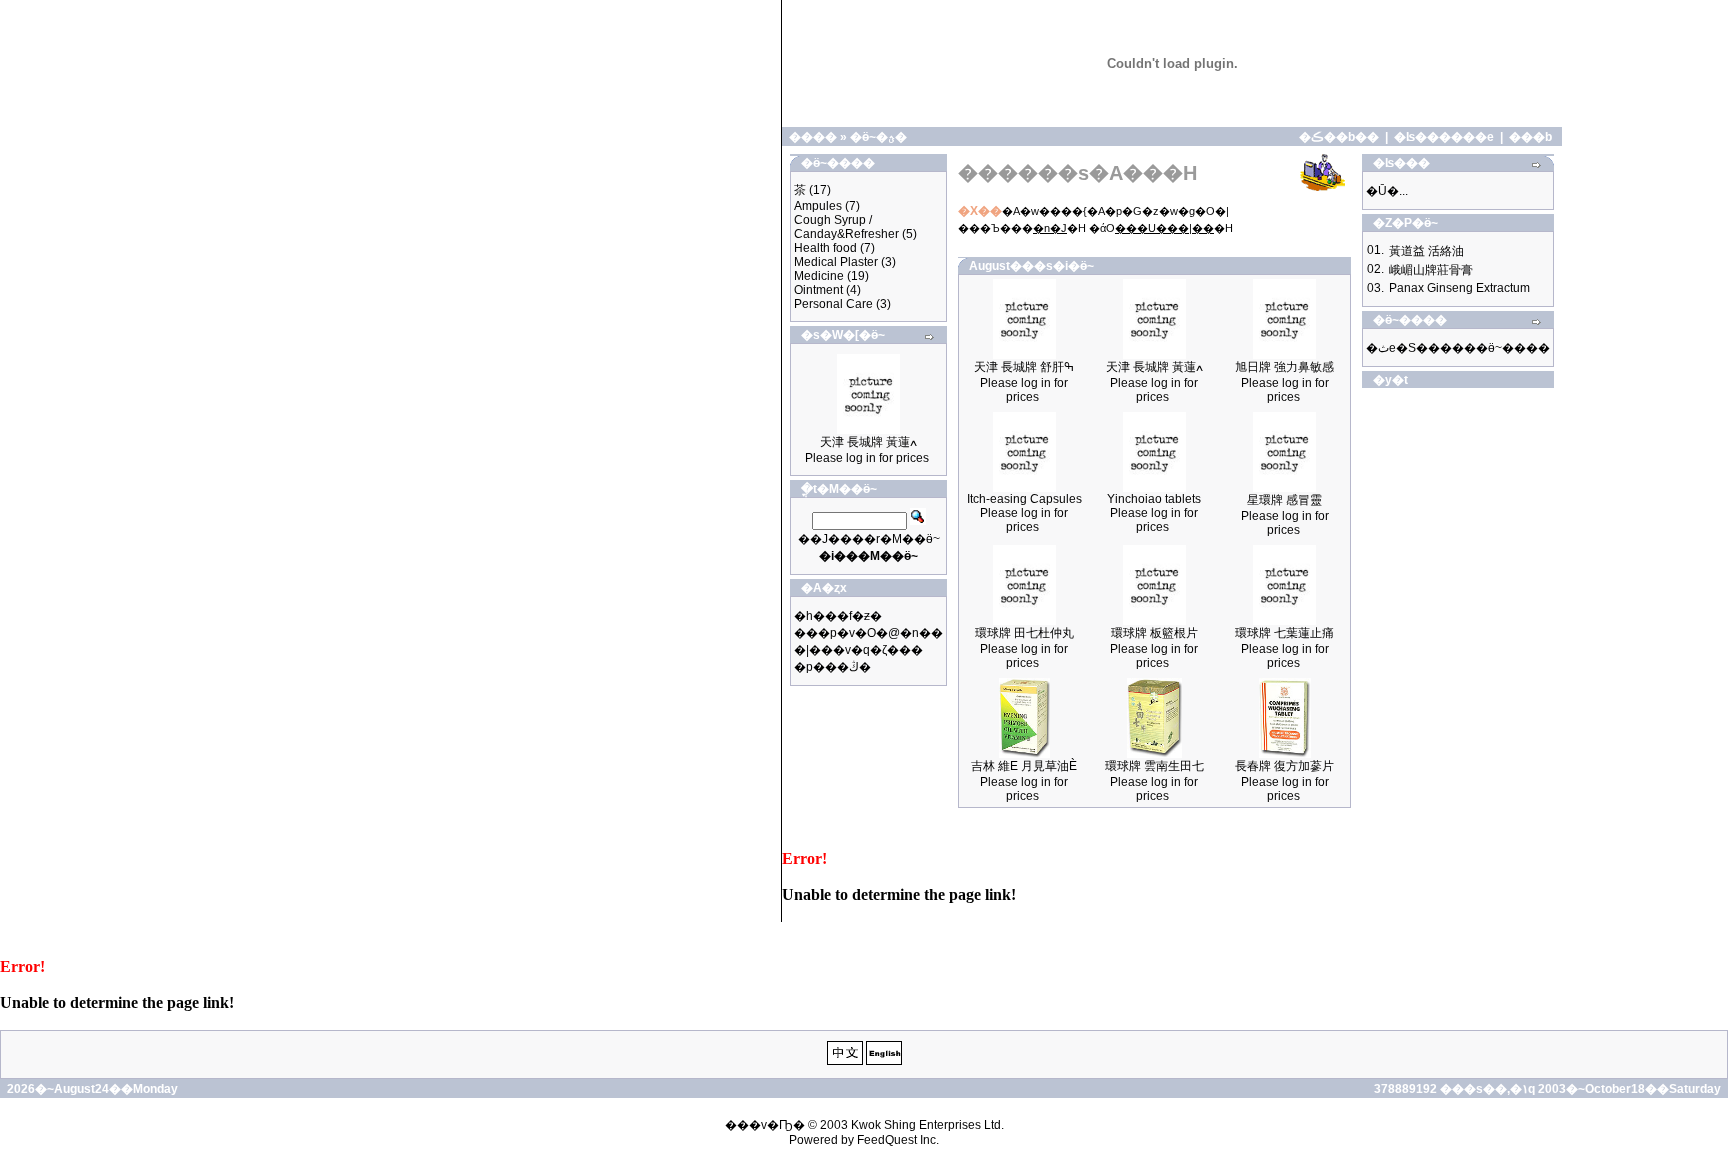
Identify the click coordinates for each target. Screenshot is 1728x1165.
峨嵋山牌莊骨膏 (1431, 270)
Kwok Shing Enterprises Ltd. (927, 1125)
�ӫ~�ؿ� (878, 137)
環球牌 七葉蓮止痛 (1284, 633)
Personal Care (833, 304)
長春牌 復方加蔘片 (1284, 766)
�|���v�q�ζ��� (858, 650)
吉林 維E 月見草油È (1024, 766)
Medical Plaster (836, 262)
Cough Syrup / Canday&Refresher (846, 227)
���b (1530, 137)
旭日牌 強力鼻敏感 (1284, 367)
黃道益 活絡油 (1426, 251)
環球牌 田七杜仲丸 (1024, 633)
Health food (825, 248)
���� (813, 137)
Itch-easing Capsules (1024, 499)
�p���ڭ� (832, 667)
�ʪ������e (1444, 137)
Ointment (818, 290)
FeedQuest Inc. (898, 1140)
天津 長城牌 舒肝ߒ (1024, 367)
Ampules (818, 206)
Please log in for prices (867, 458)
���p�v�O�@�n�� (868, 633)
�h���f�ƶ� (838, 616)
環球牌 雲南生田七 (1154, 766)
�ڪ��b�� (1339, 137)
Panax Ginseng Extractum (1459, 288)
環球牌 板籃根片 (1154, 633)
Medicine (819, 276)
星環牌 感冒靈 (1284, 500)
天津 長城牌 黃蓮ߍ (868, 442)
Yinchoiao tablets (1154, 499)
